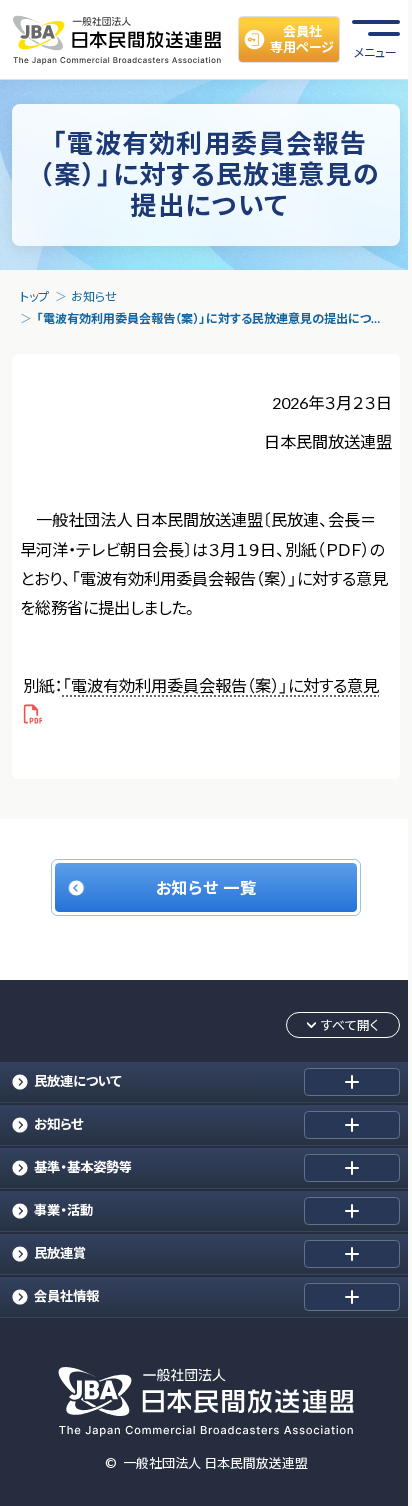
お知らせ (94, 296)
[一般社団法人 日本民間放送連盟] (117, 39)
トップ (34, 296)
